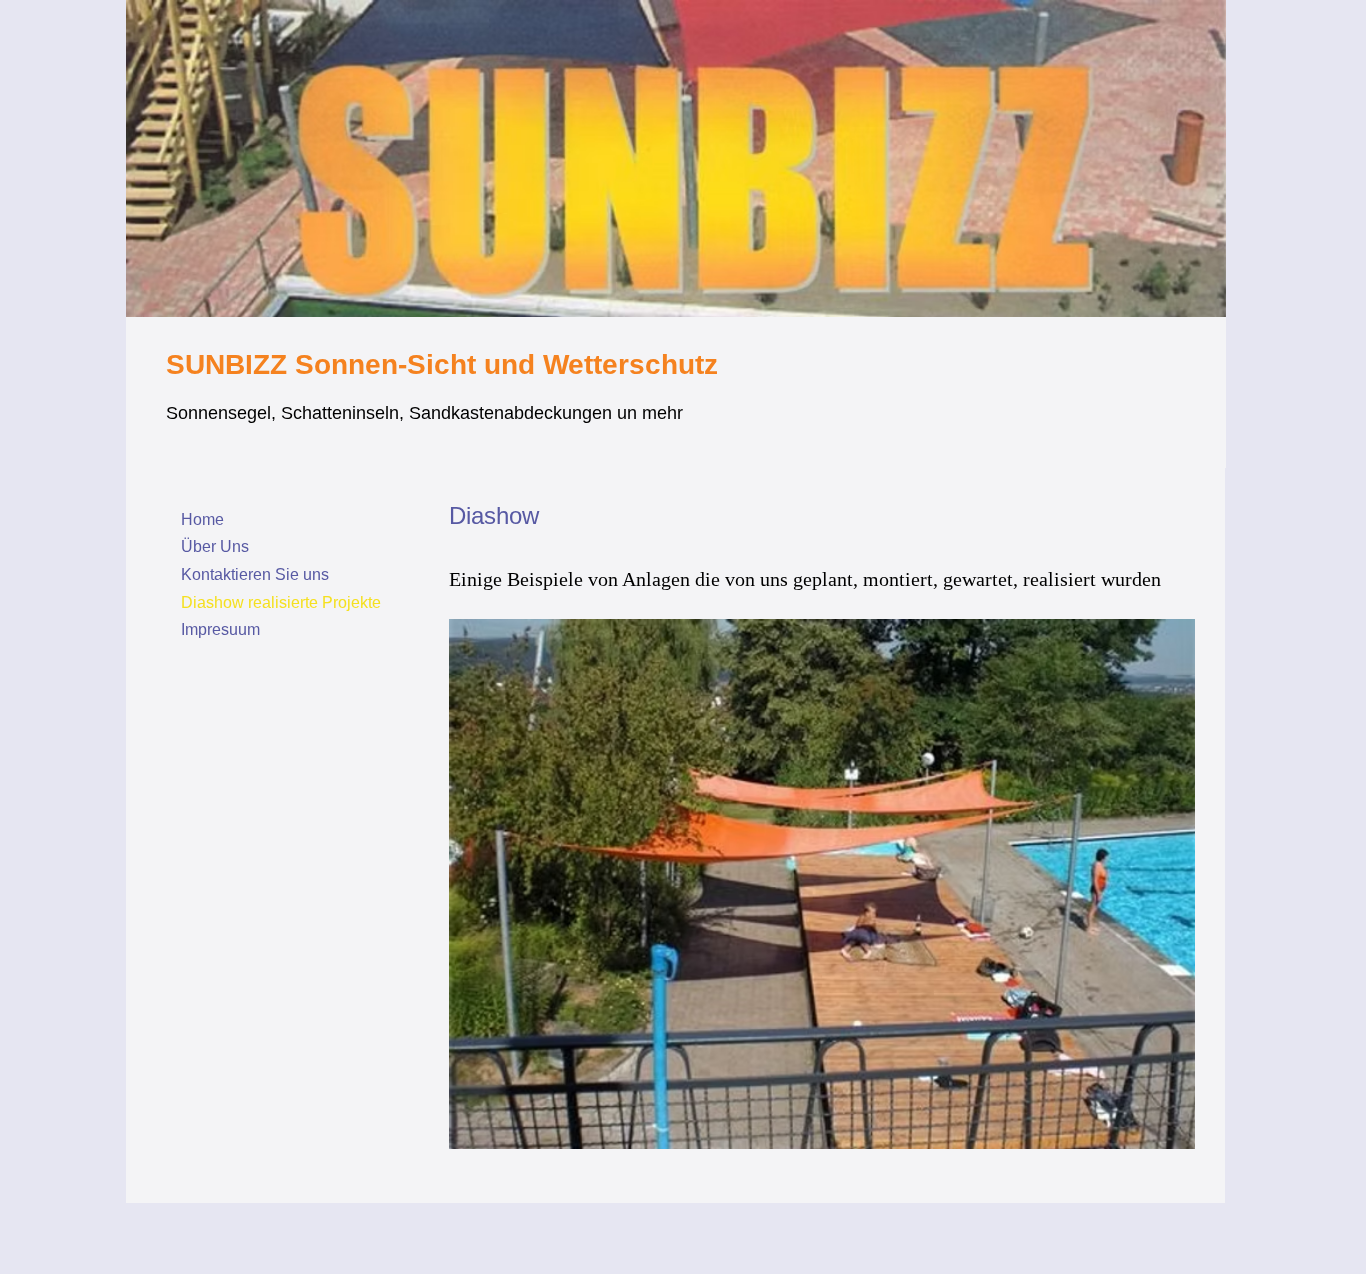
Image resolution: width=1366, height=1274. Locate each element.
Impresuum (220, 629)
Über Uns (215, 546)
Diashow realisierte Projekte (281, 602)
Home (202, 519)
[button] (822, 884)
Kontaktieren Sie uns (255, 574)
